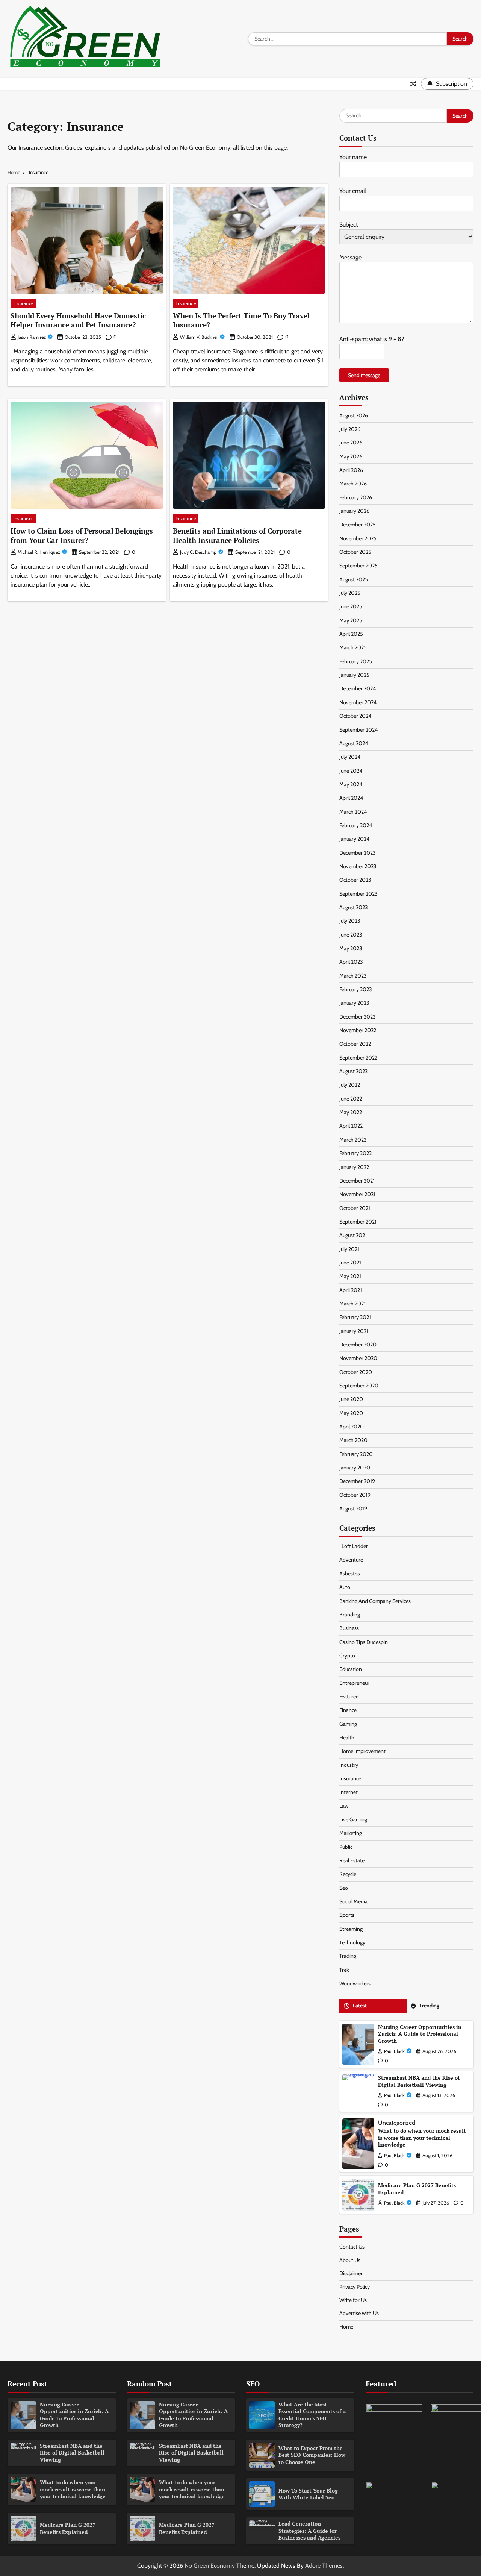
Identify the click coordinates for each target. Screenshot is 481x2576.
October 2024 (355, 716)
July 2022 (350, 1085)
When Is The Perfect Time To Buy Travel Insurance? (241, 320)
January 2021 (354, 1331)
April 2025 (351, 634)
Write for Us (353, 2300)
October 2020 (356, 1372)
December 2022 (357, 1017)
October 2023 (355, 880)
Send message (364, 375)
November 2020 (358, 1358)
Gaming (348, 1724)
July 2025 (350, 593)
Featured (349, 1697)
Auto (345, 1587)
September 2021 (358, 1222)
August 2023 (354, 907)
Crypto (347, 1656)
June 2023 (351, 935)
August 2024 (354, 743)
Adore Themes (324, 2566)
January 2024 (354, 839)
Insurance (23, 303)
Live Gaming (353, 1819)
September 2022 (358, 1058)
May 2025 (351, 620)
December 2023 (358, 853)
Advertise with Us (359, 2313)
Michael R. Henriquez (39, 552)
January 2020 (355, 1468)
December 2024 (358, 688)
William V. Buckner (199, 337)
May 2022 (351, 1112)
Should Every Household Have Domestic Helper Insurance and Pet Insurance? (78, 320)
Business (349, 1628)
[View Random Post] (413, 84)
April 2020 (352, 1427)
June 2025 (351, 606)
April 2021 (351, 1290)
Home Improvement (362, 1751)
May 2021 (350, 1276)
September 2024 (358, 730)
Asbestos (350, 1574)
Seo (344, 1888)
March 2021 (352, 1304)
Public (346, 1847)
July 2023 (350, 921)
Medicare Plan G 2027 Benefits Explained (417, 2189)
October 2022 (355, 1044)
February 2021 (355, 1317)
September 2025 (358, 566)
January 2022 (354, 1167)
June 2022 (351, 1099)
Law (344, 1806)
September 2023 (358, 894)
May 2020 (351, 1413)
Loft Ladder (354, 1546)
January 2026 (354, 511)
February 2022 (355, 1153)
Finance (348, 1710)
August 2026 (354, 415)
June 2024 (351, 771)
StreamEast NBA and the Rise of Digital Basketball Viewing (419, 2081)
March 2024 (353, 812)
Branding (350, 1615)
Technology (352, 1942)
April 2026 (351, 470)
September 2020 (359, 1386)
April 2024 (351, 798)
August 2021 (353, 1235)
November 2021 (357, 1194)
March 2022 (353, 1140)
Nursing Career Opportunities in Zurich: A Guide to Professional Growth (420, 2034)
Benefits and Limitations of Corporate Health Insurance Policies (237, 535)
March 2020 (353, 1440)
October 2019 (355, 1495)
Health (347, 1738)
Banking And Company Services (375, 1601)
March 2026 (353, 484)
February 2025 (356, 661)
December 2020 (358, 1345)
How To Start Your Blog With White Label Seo (308, 2494)
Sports (347, 1915)
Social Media (353, 1901)
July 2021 (349, 1249)
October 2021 (355, 1208)
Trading (348, 1956)
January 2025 (354, 675)
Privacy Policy (355, 2287)
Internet (349, 1792)
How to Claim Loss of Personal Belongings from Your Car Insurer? (82, 535)
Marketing (351, 1833)
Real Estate (352, 1860)
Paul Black (394, 2051)
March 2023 (353, 976)
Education (351, 1669)
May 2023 (351, 948)
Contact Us (352, 2247)
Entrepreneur (354, 1683)
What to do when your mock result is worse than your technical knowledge (422, 2138)
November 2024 (358, 702)
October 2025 (355, 552)
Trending (429, 2006)
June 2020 (351, 1399)
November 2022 (358, 1030)
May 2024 (351, 784)
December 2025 (358, 525)
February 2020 (356, 1454)
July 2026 (350, 429)
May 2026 (351, 456)
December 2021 (357, 1181)
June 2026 (351, 443)
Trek (344, 1970)
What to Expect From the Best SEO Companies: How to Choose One (312, 2455)
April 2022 (351, 1126)
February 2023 (356, 989)
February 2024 (356, 825)
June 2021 (350, 1263)
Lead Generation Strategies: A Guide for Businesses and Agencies (309, 2531)
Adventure (351, 1560)
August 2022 (353, 1071)
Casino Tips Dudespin (364, 1642)
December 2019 (357, 1481)
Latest (360, 2006)
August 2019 (353, 1509)
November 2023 (358, 866)
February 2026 (356, 497)
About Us (350, 2260)
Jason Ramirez (32, 337)
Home (346, 2327)
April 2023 (351, 962)
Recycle (348, 1874)
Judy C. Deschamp (198, 552)
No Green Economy (210, 2566)
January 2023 (354, 1003)
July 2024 (350, 757)
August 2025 (354, 579)
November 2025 (358, 538)
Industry (349, 1765)
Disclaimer (351, 2273)
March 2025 (353, 647)
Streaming (351, 1929)
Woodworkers (355, 1983)
